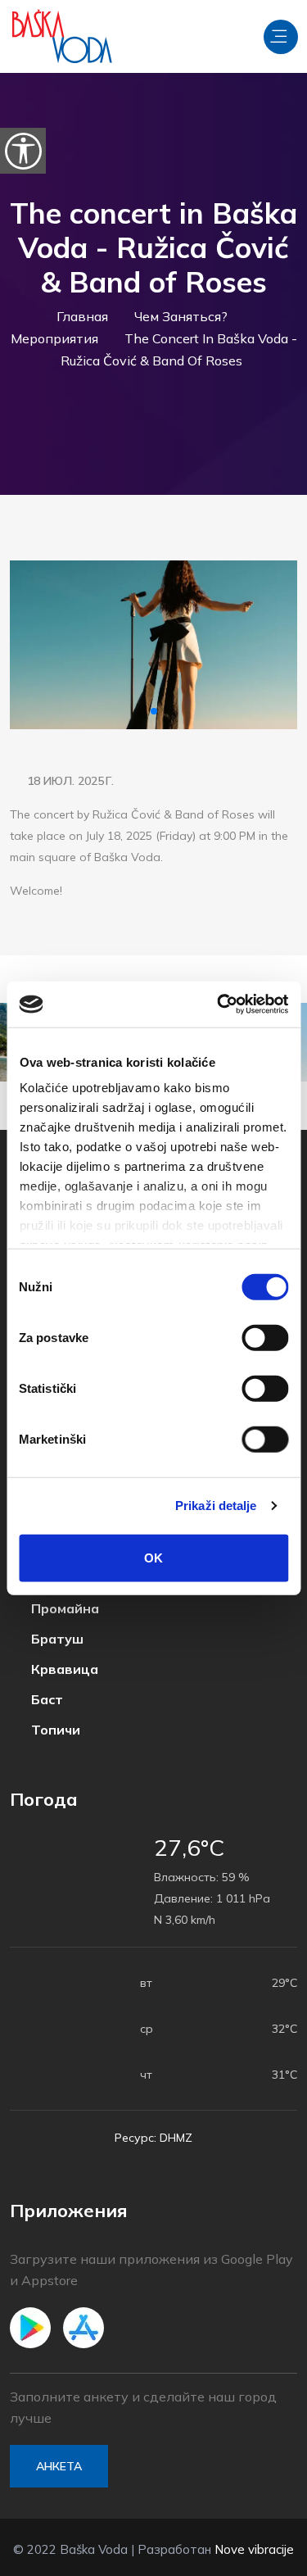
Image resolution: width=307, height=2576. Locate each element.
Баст (45, 1700)
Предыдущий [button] (36, 645)
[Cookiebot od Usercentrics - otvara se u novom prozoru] (219, 1005)
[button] (154, 711)
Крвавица (63, 1669)
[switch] (265, 1337)
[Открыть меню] (281, 37)
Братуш (56, 1639)
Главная (82, 316)
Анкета (59, 2466)
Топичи (54, 1730)
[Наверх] (258, 2560)
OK (153, 1557)
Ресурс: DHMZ (153, 2138)
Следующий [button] (271, 645)
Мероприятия (54, 338)
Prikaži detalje (216, 1506)
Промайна (63, 1609)
